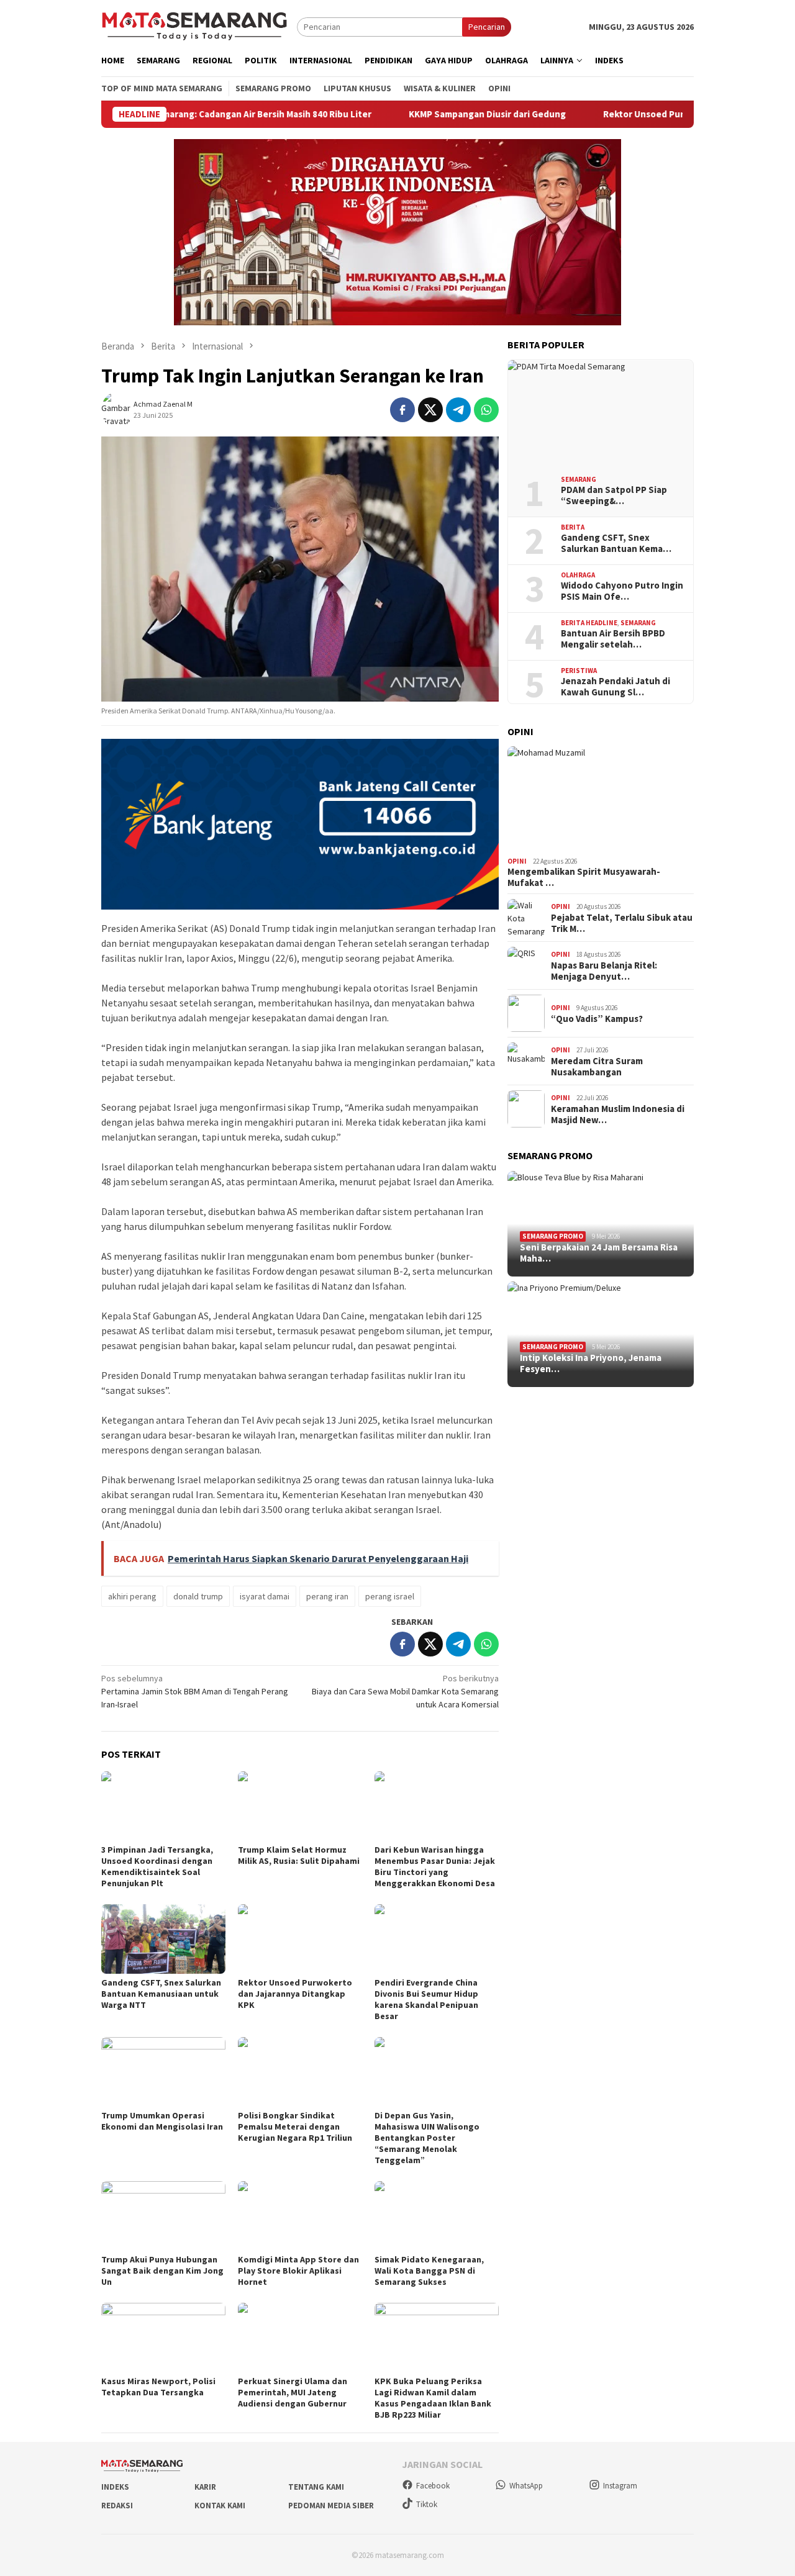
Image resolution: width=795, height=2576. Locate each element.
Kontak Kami (220, 2506)
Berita (573, 527)
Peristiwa (579, 671)
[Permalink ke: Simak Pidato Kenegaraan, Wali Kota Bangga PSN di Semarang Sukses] (437, 2216)
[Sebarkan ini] (402, 410)
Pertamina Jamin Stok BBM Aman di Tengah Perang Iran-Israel (195, 1691)
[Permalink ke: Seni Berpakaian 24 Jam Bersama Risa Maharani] (601, 1224)
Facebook (433, 2486)
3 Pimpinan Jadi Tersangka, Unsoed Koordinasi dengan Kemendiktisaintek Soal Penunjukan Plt (157, 1866)
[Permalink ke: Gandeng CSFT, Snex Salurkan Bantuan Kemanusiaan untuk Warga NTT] (163, 1939)
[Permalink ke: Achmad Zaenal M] (117, 409)
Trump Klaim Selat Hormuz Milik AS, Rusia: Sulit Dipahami (299, 1855)
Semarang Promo (553, 1236)
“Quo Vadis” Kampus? (597, 1019)
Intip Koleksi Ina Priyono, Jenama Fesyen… (591, 1363)
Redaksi (117, 2506)
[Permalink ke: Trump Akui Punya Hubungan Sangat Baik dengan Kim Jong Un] (163, 2216)
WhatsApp (526, 2486)
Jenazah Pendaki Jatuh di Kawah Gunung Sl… (616, 687)
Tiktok (427, 2504)
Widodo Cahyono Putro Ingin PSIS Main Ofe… (622, 591)
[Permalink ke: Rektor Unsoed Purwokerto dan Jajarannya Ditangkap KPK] (300, 1939)
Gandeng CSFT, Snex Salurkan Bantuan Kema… (616, 543)
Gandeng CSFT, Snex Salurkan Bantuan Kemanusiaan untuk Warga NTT (161, 1994)
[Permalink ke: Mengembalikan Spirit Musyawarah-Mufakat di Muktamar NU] (601, 799)
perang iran (327, 1596)
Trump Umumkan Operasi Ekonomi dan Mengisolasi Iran (162, 2121)
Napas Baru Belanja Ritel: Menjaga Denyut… (604, 971)
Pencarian (487, 27)
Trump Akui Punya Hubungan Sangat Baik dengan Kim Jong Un (162, 2271)
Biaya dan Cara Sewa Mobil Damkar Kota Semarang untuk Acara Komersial (405, 1691)
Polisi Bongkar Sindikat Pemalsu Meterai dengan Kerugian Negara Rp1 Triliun (295, 2126)
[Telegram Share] (458, 410)
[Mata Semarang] (194, 26)
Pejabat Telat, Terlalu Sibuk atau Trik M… (622, 923)
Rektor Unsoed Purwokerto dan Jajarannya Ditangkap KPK (661, 114)
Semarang (579, 479)
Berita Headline (589, 623)
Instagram (620, 2486)
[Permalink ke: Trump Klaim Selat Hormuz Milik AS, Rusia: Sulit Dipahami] (300, 1806)
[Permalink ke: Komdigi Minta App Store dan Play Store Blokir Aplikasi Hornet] (300, 2216)
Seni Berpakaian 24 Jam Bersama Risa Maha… (599, 1253)
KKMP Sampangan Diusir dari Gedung (421, 114)
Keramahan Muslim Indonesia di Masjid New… (618, 1114)
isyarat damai (265, 1596)
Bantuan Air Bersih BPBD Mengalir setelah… (613, 639)
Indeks (115, 2487)
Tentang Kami (316, 2487)
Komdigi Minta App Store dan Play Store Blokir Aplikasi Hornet (298, 2271)
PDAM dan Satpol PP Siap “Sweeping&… (614, 495)
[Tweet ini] (430, 410)
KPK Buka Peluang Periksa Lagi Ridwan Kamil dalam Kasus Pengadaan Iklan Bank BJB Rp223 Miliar (433, 2398)
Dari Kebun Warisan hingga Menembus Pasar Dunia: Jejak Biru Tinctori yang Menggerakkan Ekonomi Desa (435, 1866)
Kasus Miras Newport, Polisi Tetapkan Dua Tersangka (158, 2387)
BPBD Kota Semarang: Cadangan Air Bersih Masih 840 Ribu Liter (171, 114)
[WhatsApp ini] (486, 410)
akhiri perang (132, 1596)
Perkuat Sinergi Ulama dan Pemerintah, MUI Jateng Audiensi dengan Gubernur (293, 2392)
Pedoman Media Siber (331, 2506)
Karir (205, 2487)
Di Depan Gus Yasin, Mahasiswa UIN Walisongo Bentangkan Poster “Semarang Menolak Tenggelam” (427, 2138)
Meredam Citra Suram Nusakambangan (597, 1067)
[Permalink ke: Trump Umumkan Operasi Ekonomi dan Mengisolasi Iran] (163, 2072)
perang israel (390, 1596)
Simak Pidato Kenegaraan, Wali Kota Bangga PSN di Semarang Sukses (429, 2271)
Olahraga (578, 575)
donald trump (198, 1596)
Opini (517, 861)
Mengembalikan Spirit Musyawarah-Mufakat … (584, 877)
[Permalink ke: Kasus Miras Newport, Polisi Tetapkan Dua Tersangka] (163, 2338)
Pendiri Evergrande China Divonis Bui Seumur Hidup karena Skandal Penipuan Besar (426, 1999)
